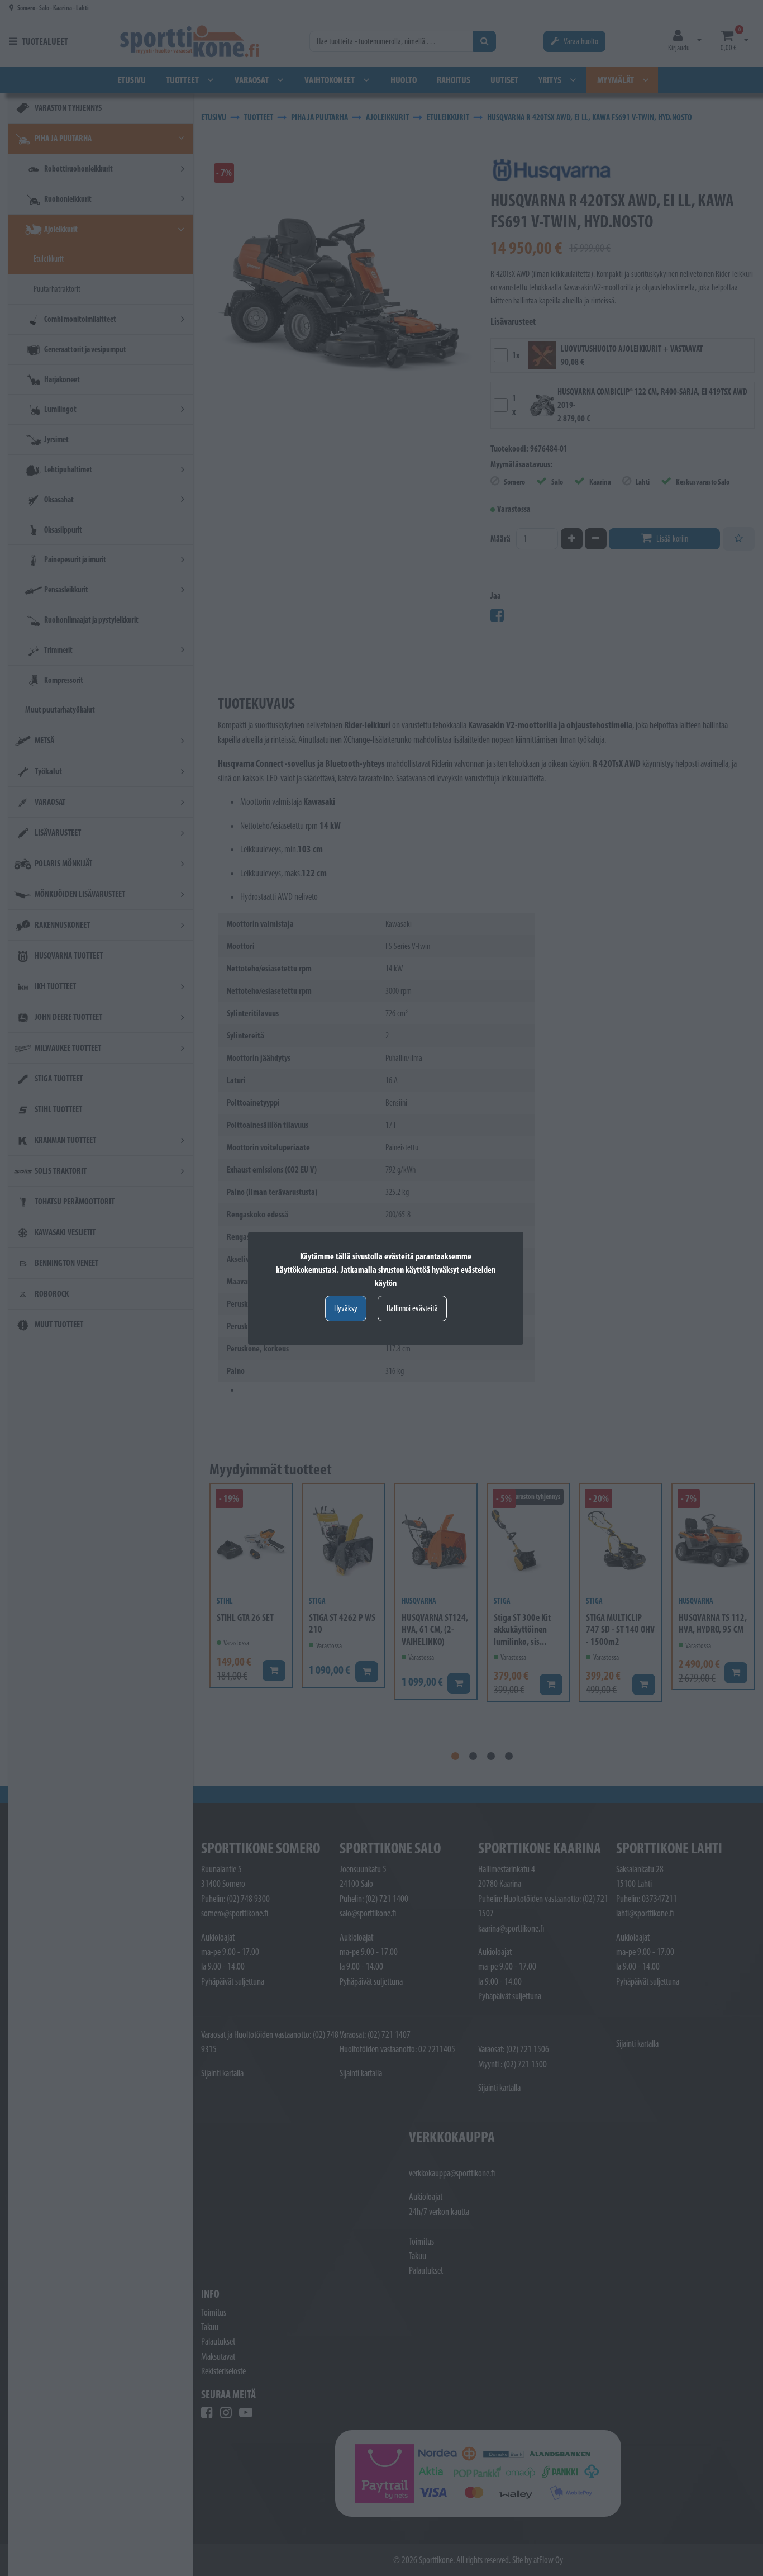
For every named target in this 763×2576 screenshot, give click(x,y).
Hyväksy (346, 1308)
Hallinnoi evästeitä (412, 1308)
